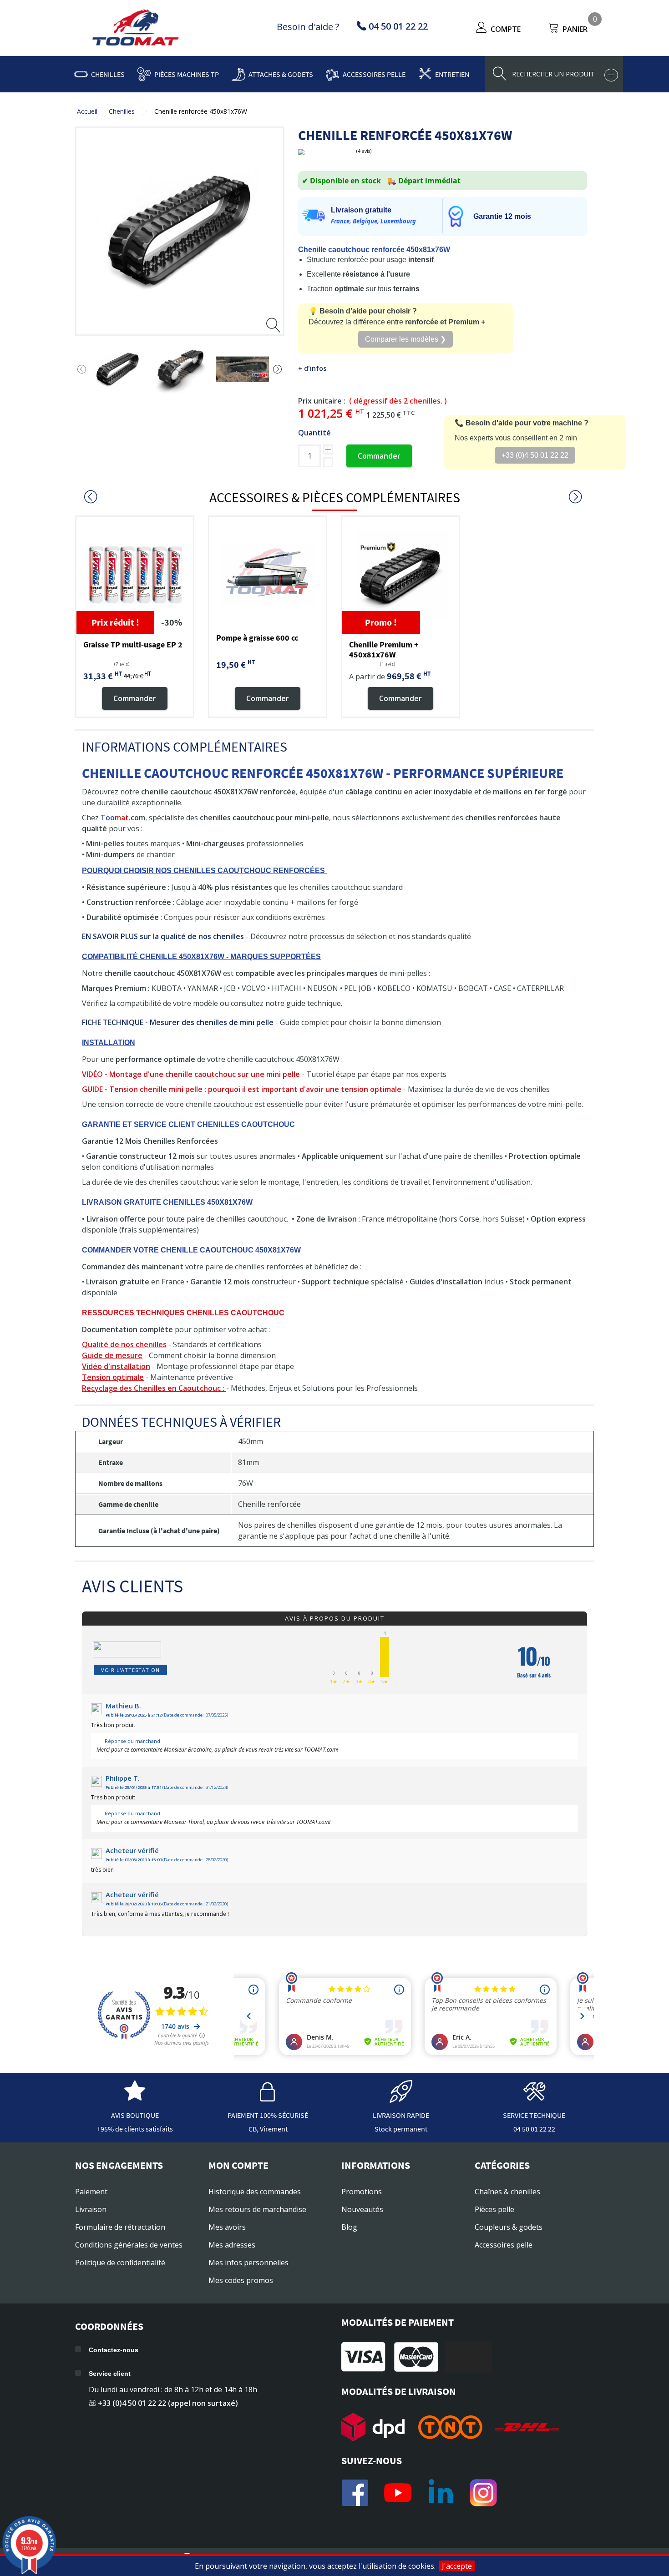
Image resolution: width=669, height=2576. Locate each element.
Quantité (314, 433)
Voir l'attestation (130, 1670)
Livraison (91, 2209)
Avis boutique (135, 2115)
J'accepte (457, 2566)
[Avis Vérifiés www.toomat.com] (135, 2098)
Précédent (82, 369)
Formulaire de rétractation (120, 2227)
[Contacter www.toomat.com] (534, 2098)
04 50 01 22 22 (534, 2129)
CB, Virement (268, 2129)
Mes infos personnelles (248, 2263)
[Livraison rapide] (401, 2098)
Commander (379, 456)
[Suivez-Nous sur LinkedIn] (441, 2493)
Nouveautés (362, 2209)
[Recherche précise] (611, 75)
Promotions (362, 2192)
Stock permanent (401, 2129)
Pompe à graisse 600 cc (257, 638)
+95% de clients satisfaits (135, 2129)
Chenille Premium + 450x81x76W (384, 649)
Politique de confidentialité (120, 2263)
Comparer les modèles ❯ (405, 339)
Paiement (91, 2192)
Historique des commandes (255, 2192)
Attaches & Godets (281, 74)
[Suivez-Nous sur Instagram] (483, 2493)
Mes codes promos (241, 2280)
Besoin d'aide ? (308, 27)
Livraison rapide (401, 2115)
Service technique (534, 2115)
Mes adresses (232, 2245)
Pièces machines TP (187, 74)
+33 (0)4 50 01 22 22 (535, 455)
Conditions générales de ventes (129, 2245)
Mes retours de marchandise (257, 2209)
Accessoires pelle (374, 74)
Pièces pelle (494, 2209)
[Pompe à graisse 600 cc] (268, 575)
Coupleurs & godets (509, 2227)
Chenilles (108, 74)
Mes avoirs (227, 2227)
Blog (349, 2227)
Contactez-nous (114, 2350)
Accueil (87, 111)
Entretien (452, 74)
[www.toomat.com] (136, 29)
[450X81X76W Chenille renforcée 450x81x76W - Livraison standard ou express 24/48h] (118, 369)
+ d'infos (312, 368)
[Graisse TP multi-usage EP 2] (135, 575)
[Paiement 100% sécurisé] (268, 2098)
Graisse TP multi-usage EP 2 (133, 644)
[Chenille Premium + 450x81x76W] (400, 575)
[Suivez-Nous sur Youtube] (398, 2493)
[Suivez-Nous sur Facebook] (355, 2493)
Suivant (278, 369)
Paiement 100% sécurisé (268, 2115)
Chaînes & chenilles (507, 2192)
